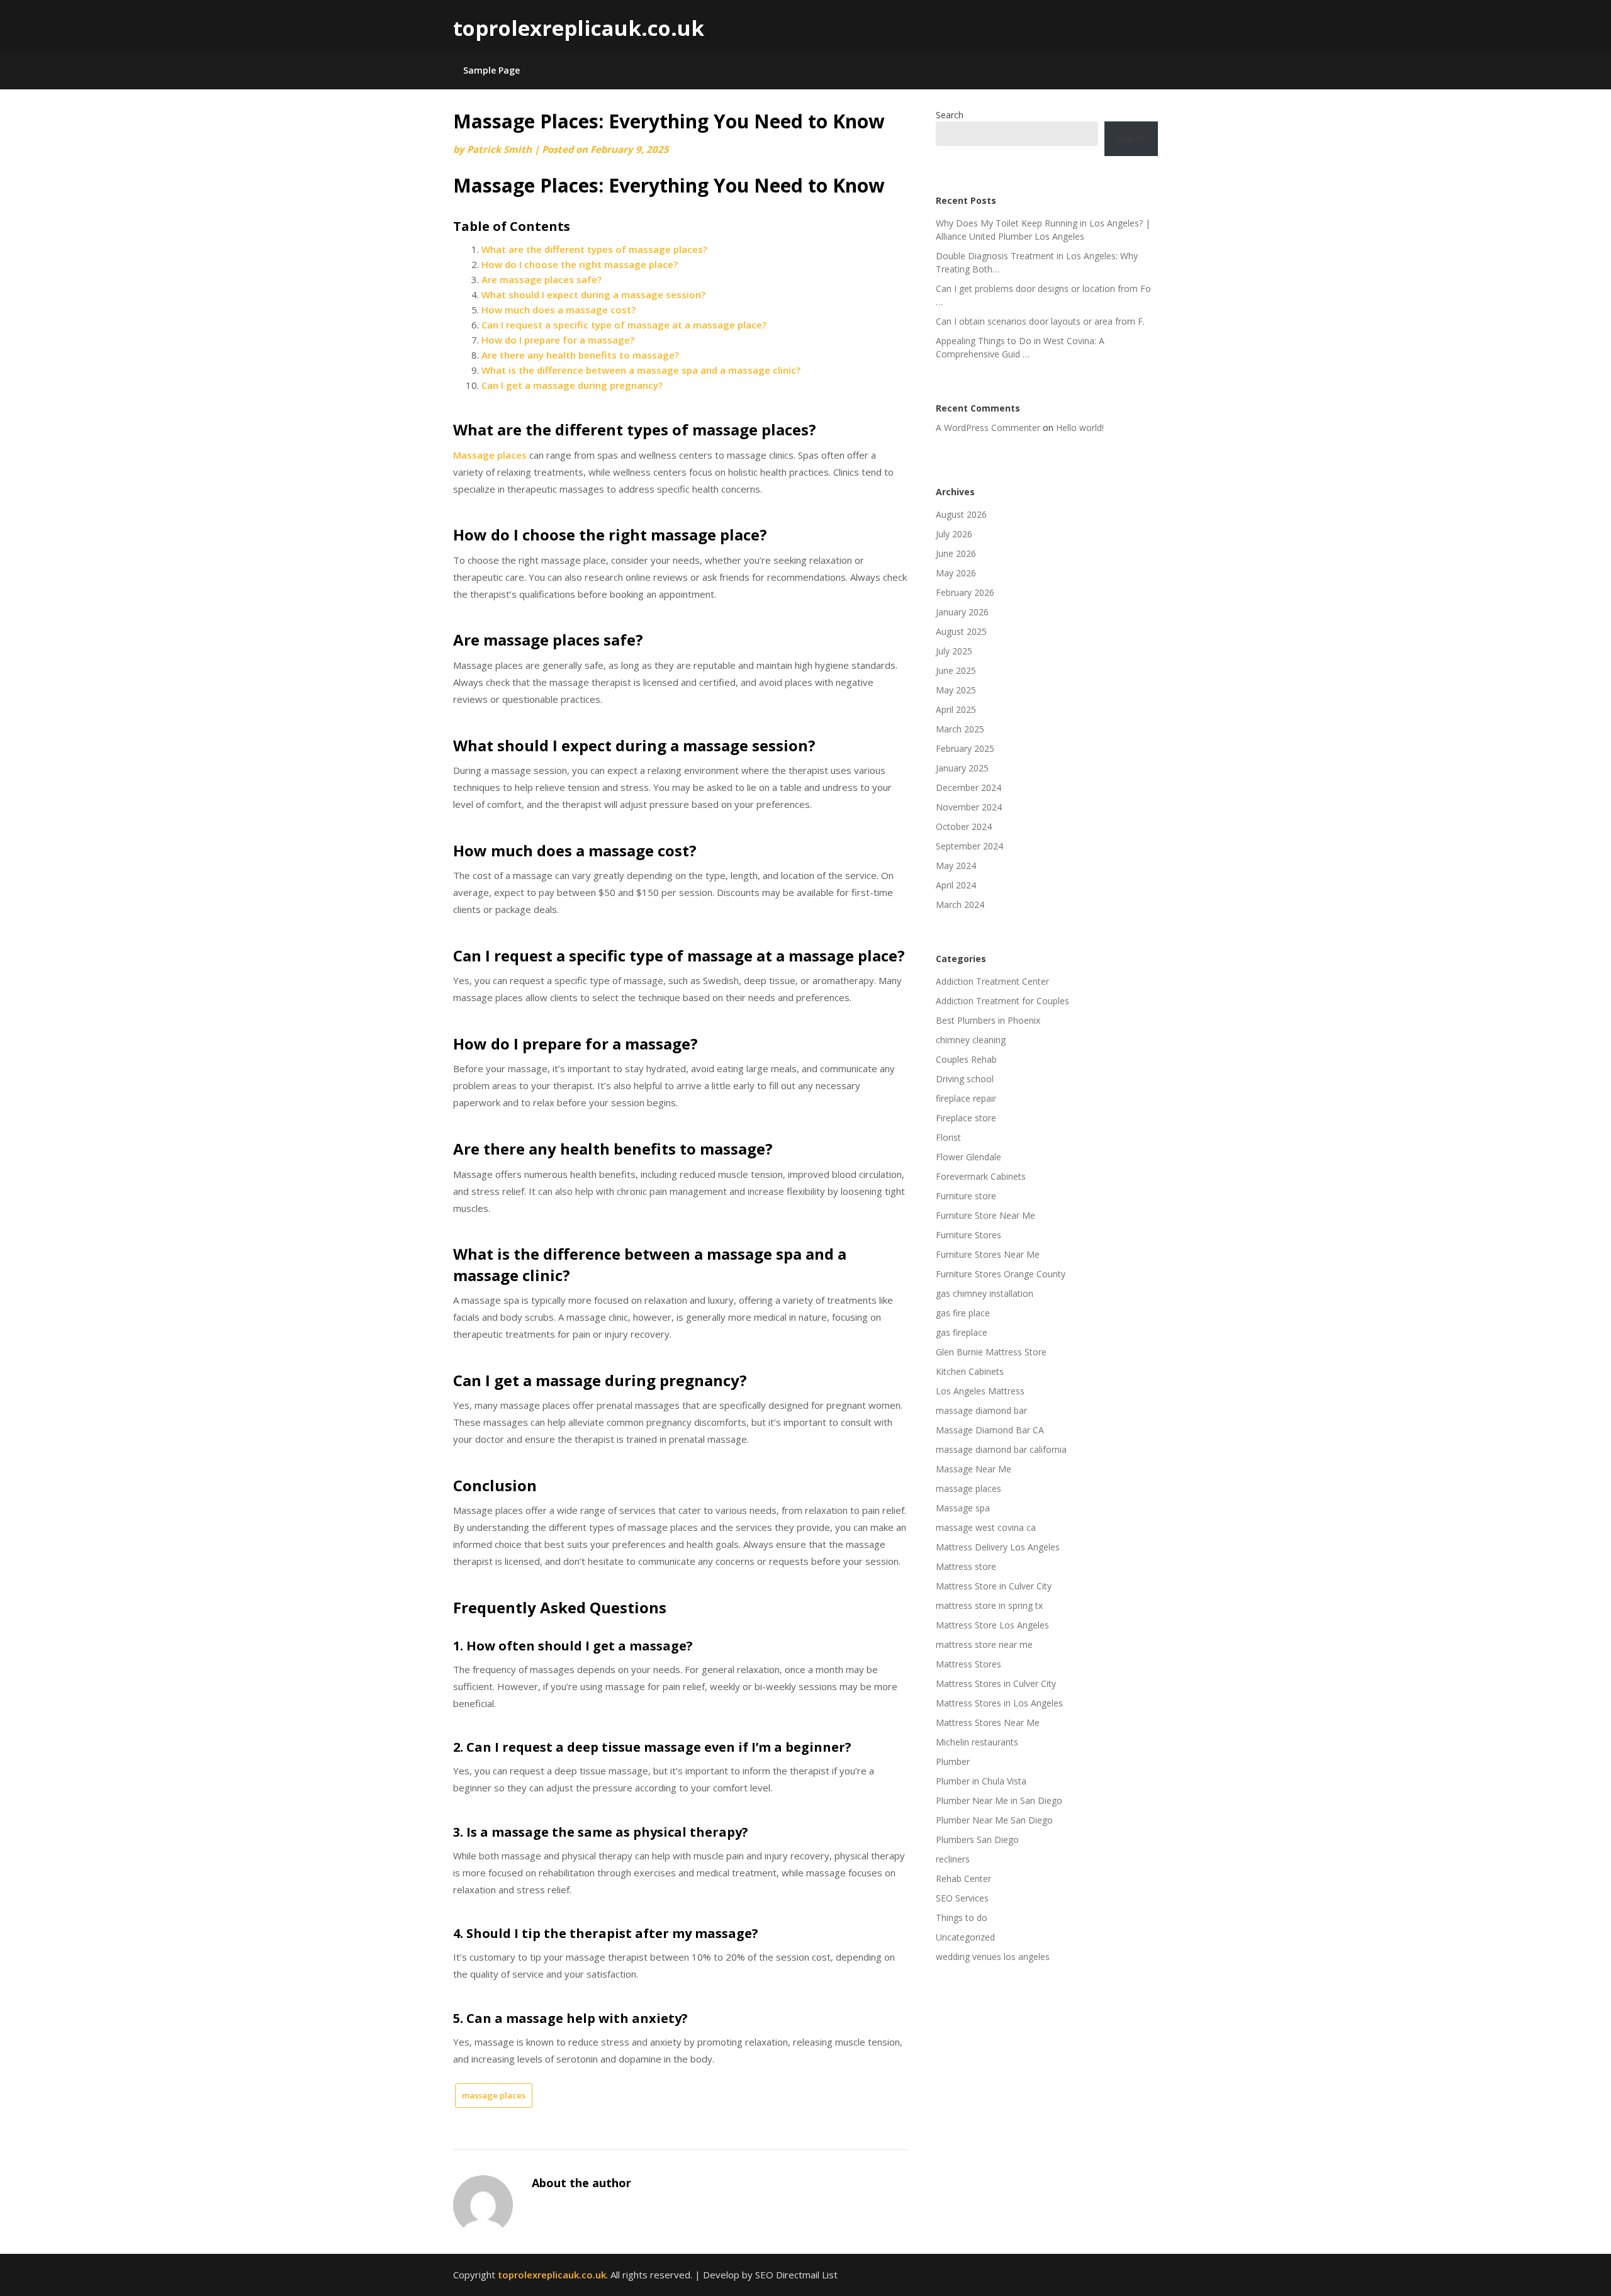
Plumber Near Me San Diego (994, 1820)
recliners (953, 1859)
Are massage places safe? (542, 279)
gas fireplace (962, 1332)
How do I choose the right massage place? (580, 264)
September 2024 (969, 846)
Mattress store (966, 1566)
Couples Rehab (966, 1059)
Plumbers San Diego (977, 1840)
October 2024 (964, 826)
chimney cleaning (971, 1040)
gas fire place (963, 1313)
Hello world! (1080, 428)
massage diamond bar (981, 1410)
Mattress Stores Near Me (988, 1722)
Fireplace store (966, 1118)
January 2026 (962, 612)
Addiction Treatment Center (992, 981)
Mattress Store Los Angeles (992, 1625)
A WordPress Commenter (988, 428)
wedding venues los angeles (993, 1957)
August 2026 (961, 514)
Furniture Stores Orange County (1001, 1274)
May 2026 (956, 573)
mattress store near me (984, 1644)
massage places (494, 2095)
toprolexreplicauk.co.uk (579, 28)
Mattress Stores (968, 1664)
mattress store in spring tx (989, 1605)
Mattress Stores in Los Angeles (999, 1703)
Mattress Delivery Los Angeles (998, 1547)
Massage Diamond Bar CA (990, 1430)
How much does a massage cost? (559, 310)
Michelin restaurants (977, 1742)
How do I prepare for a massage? (558, 340)
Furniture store (966, 1196)
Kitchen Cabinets (970, 1371)
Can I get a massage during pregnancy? (572, 385)
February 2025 (965, 748)
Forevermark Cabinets (981, 1176)
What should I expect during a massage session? (593, 294)
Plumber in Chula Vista (981, 1781)
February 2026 (965, 592)
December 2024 (968, 787)
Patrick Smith (499, 149)
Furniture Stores (968, 1235)
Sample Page (491, 70)
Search (950, 115)
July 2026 (954, 534)
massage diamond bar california (1001, 1449)
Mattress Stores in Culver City (996, 1683)
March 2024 (960, 904)
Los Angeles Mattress (980, 1391)
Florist (948, 1137)
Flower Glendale (968, 1157)
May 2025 (956, 690)
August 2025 (961, 631)
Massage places (490, 455)
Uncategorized (965, 1937)
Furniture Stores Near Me (988, 1254)
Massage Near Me (974, 1469)
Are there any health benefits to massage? (580, 355)
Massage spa (963, 1508)
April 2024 (956, 885)
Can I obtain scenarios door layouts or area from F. (1040, 321)
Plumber (953, 1761)
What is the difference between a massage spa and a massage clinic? (641, 370)
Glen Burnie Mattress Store (991, 1352)
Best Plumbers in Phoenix (988, 1020)
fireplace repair (966, 1098)
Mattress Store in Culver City (994, 1586)
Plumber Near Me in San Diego (999, 1800)
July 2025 (954, 651)
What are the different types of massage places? (594, 249)
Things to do (962, 1918)
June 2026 (956, 553)
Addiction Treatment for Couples (1002, 1001)
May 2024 (956, 865)
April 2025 (956, 709)
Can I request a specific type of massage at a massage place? (624, 325)
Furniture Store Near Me (985, 1215)
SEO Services (962, 1898)
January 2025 (962, 768)
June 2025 (956, 670)
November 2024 (969, 807)
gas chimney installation (985, 1293)
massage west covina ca (986, 1527)
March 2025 (960, 729)
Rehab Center (963, 1879)
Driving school (965, 1079)
